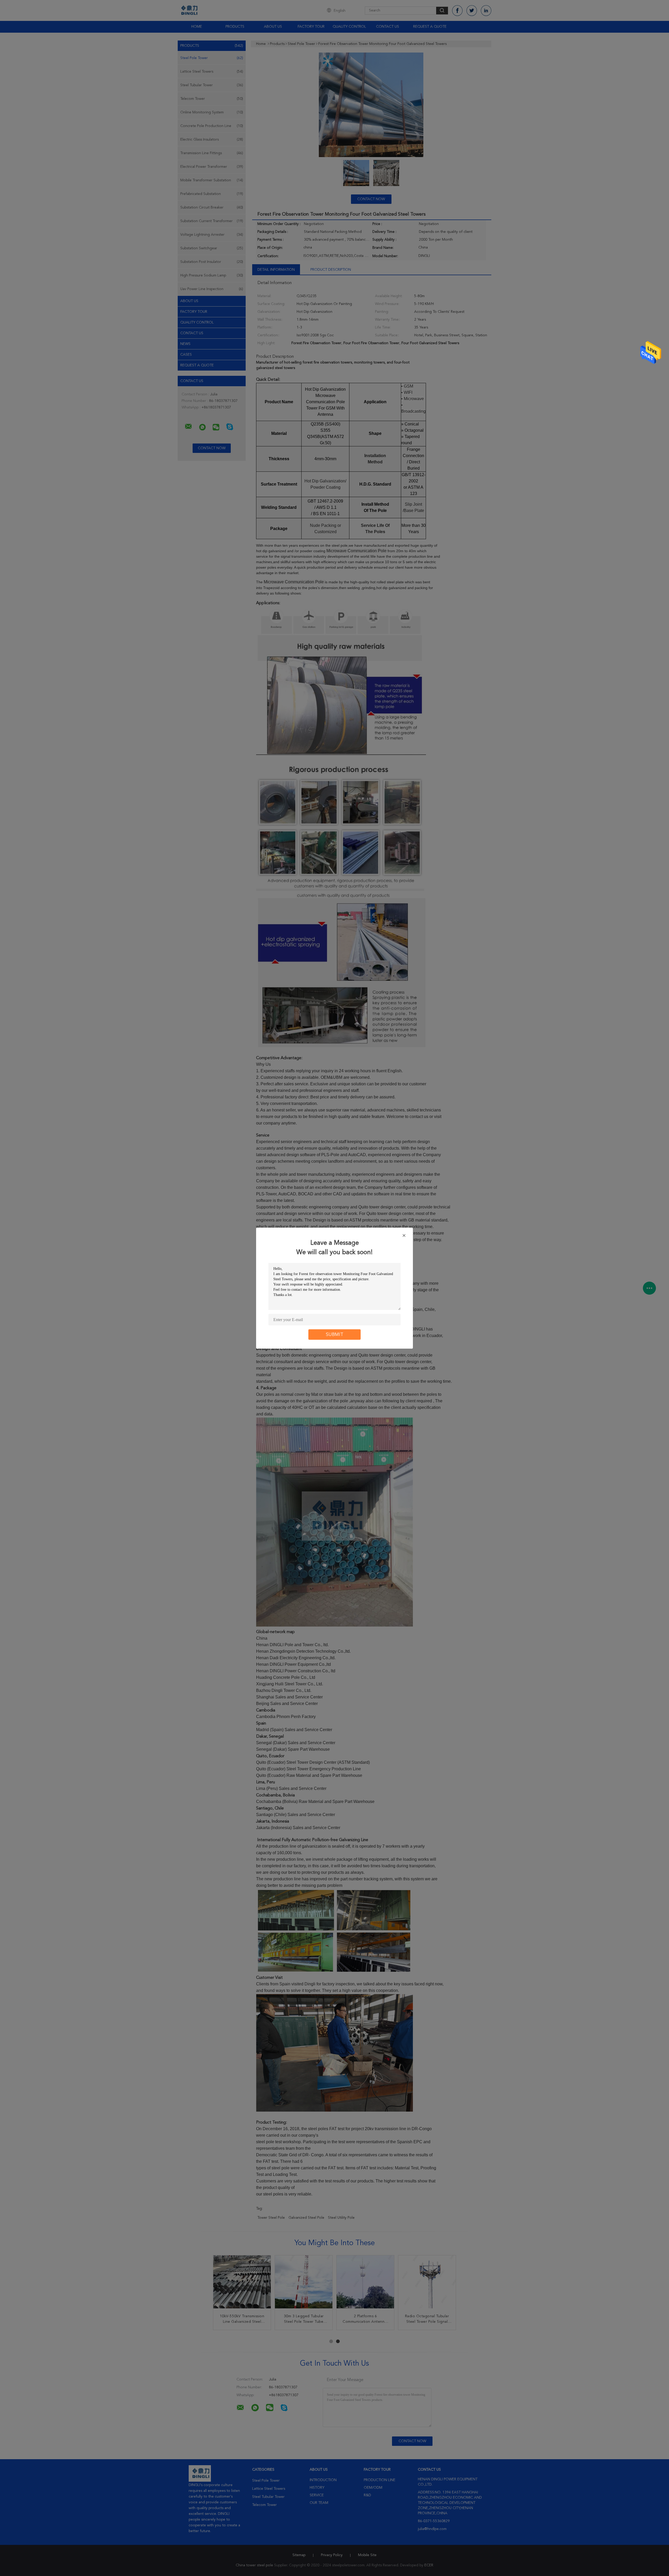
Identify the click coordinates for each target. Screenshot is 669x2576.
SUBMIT (335, 1334)
